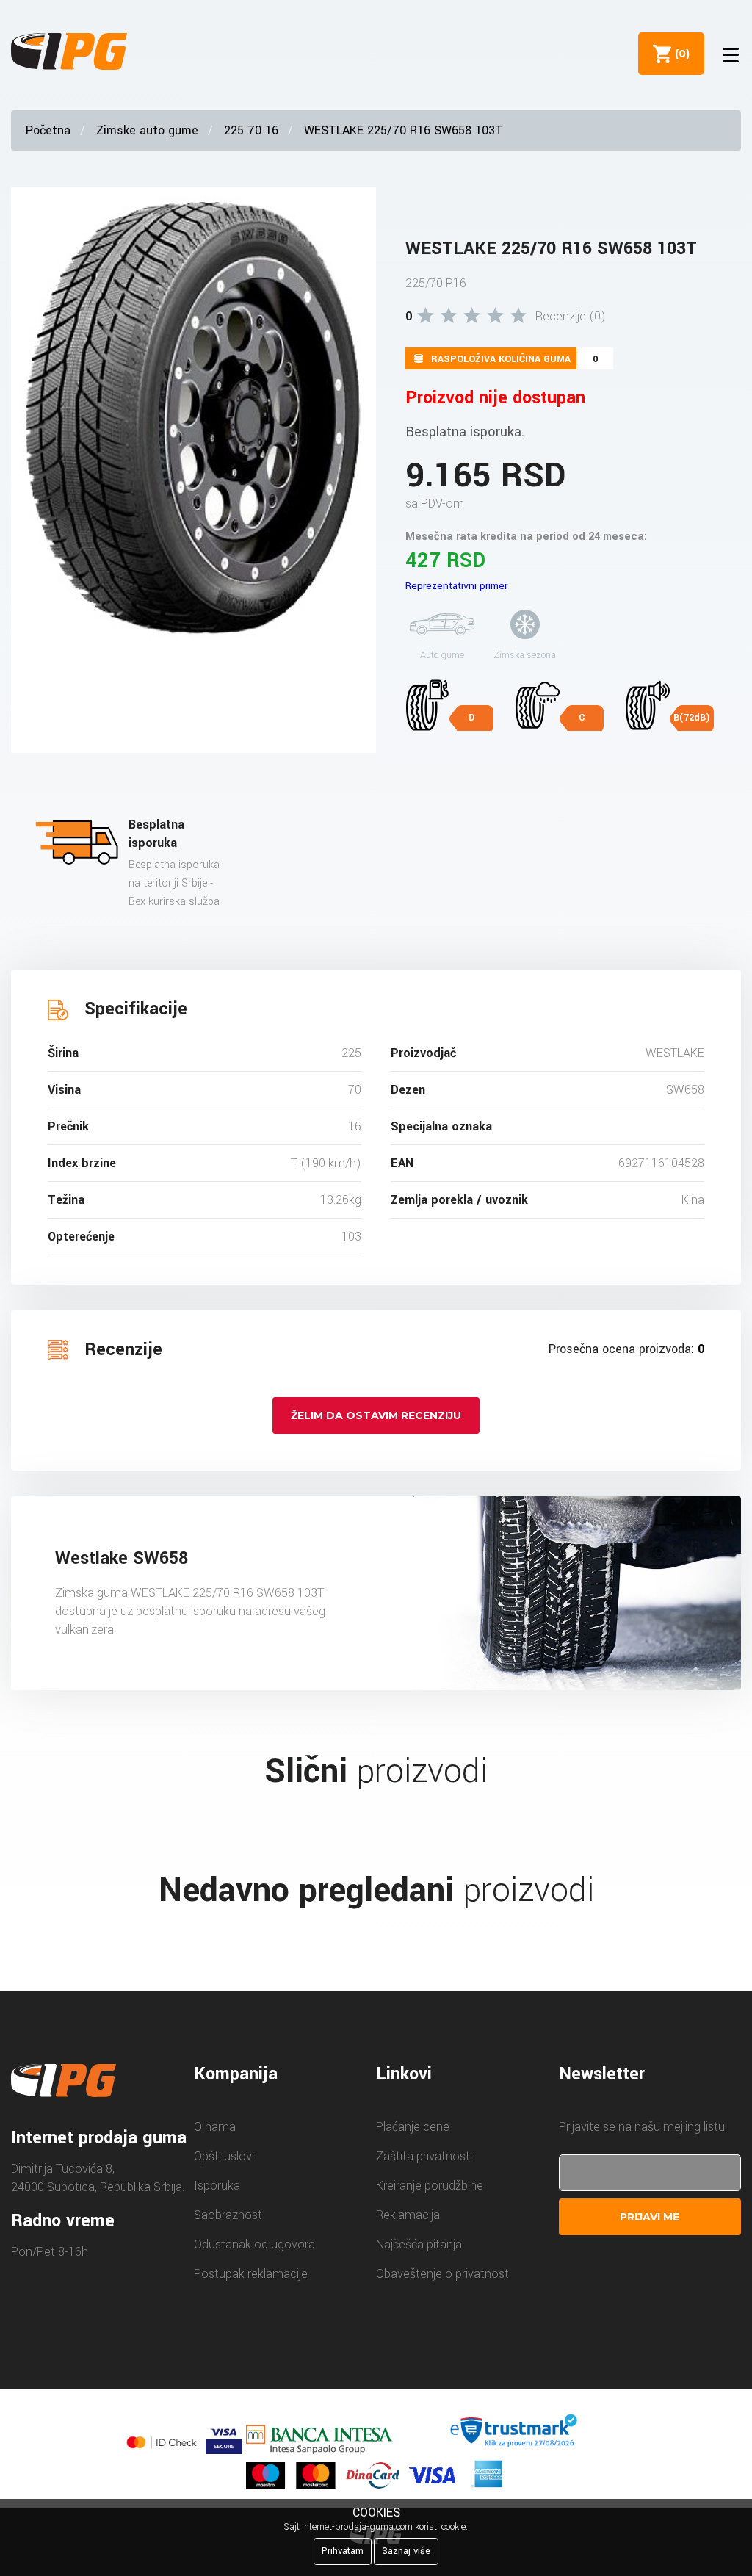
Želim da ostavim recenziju (376, 1415)
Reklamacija (408, 2215)
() (679, 54)
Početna (48, 130)
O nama (215, 2127)
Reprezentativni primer (456, 586)
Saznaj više (406, 2551)
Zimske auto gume (147, 130)
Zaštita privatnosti (424, 2156)
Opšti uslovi (224, 2156)
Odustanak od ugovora (254, 2244)
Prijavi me (650, 2217)
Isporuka (217, 2186)
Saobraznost (228, 2215)
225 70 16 (251, 130)
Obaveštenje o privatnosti (444, 2274)
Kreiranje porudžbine (430, 2186)
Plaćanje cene (413, 2127)
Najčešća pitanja (419, 2244)
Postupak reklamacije (251, 2274)
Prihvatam (343, 2551)
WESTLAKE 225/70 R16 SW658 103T (404, 130)
